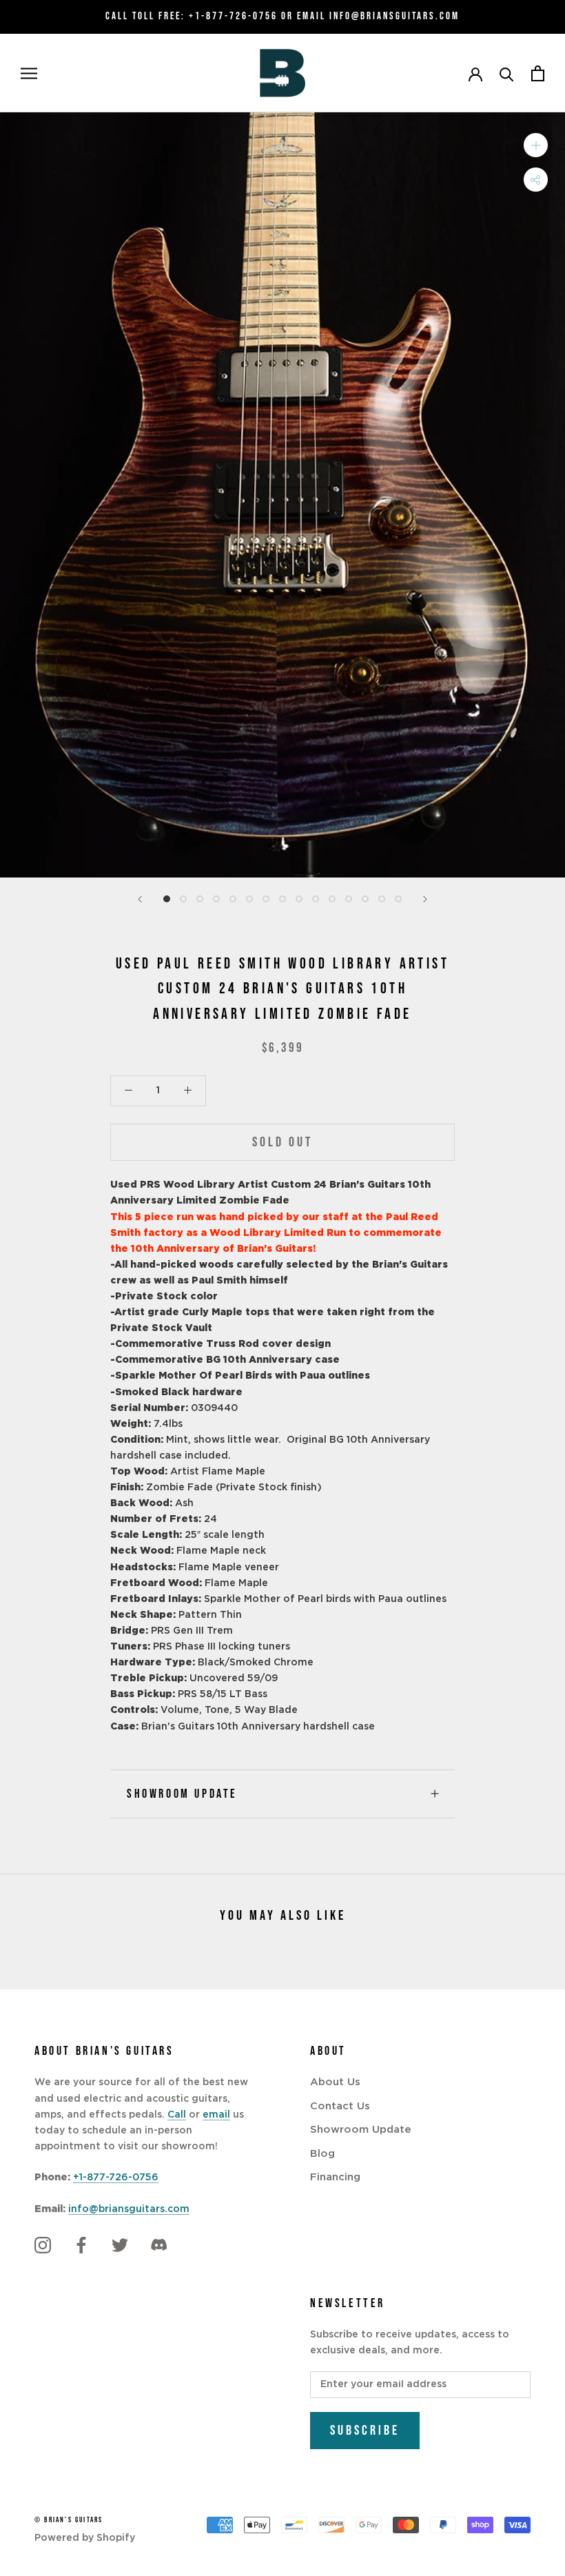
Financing (335, 2177)
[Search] (507, 73)
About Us (335, 2082)
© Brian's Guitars (69, 2520)
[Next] (425, 899)
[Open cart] (538, 73)
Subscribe (365, 2431)
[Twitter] (120, 2245)
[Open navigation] (29, 73)
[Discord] (158, 2245)
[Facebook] (81, 2245)
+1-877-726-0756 (233, 16)
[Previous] (140, 899)
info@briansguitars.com (129, 2209)
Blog (322, 2154)
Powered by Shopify (85, 2538)
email (216, 2115)
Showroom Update (182, 1794)
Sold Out (282, 1142)
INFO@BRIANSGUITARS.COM (394, 16)
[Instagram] (43, 2245)
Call (177, 2115)
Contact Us (340, 2106)
